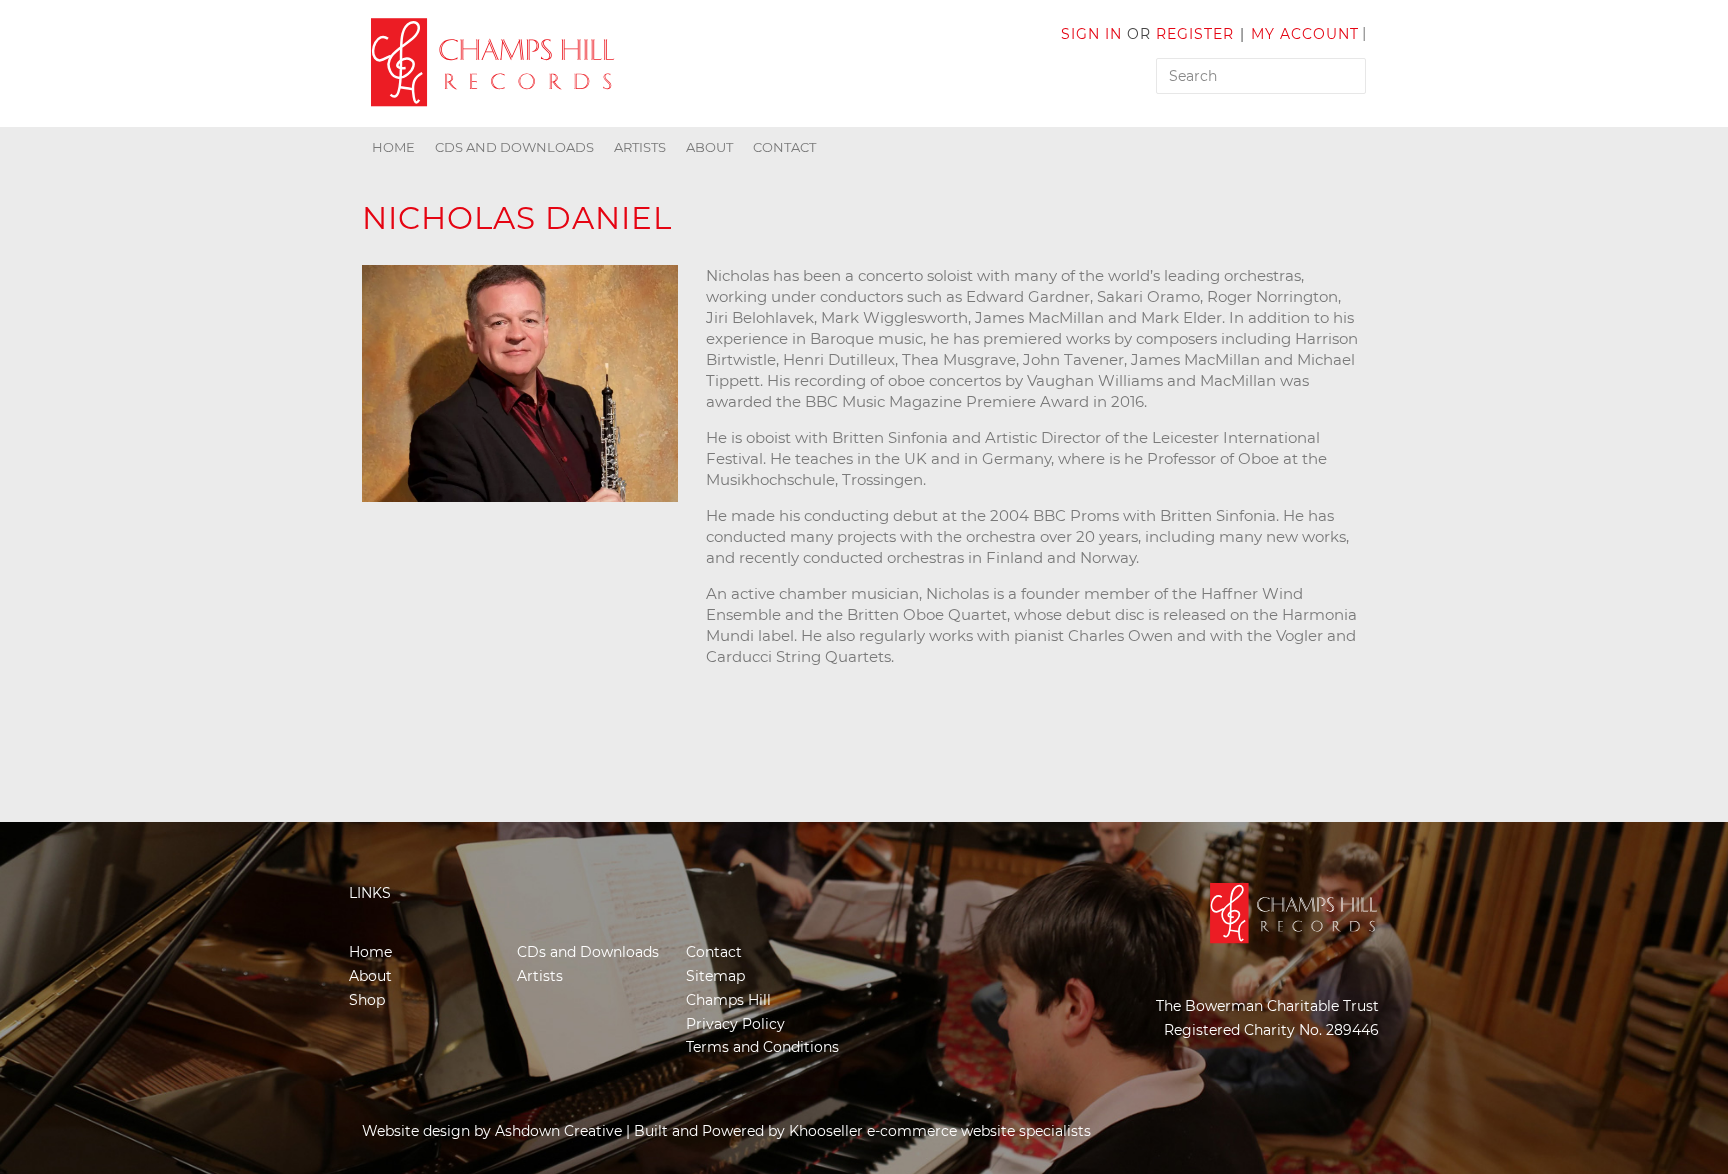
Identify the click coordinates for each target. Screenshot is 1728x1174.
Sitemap (715, 976)
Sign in (1091, 34)
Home (393, 147)
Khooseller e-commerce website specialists (940, 1131)
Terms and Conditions (762, 1047)
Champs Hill (728, 1000)
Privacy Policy (735, 1024)
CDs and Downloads (514, 147)
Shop (367, 1000)
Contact (784, 147)
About (709, 147)
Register (1195, 34)
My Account (1305, 34)
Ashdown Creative (558, 1131)
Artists (640, 147)
